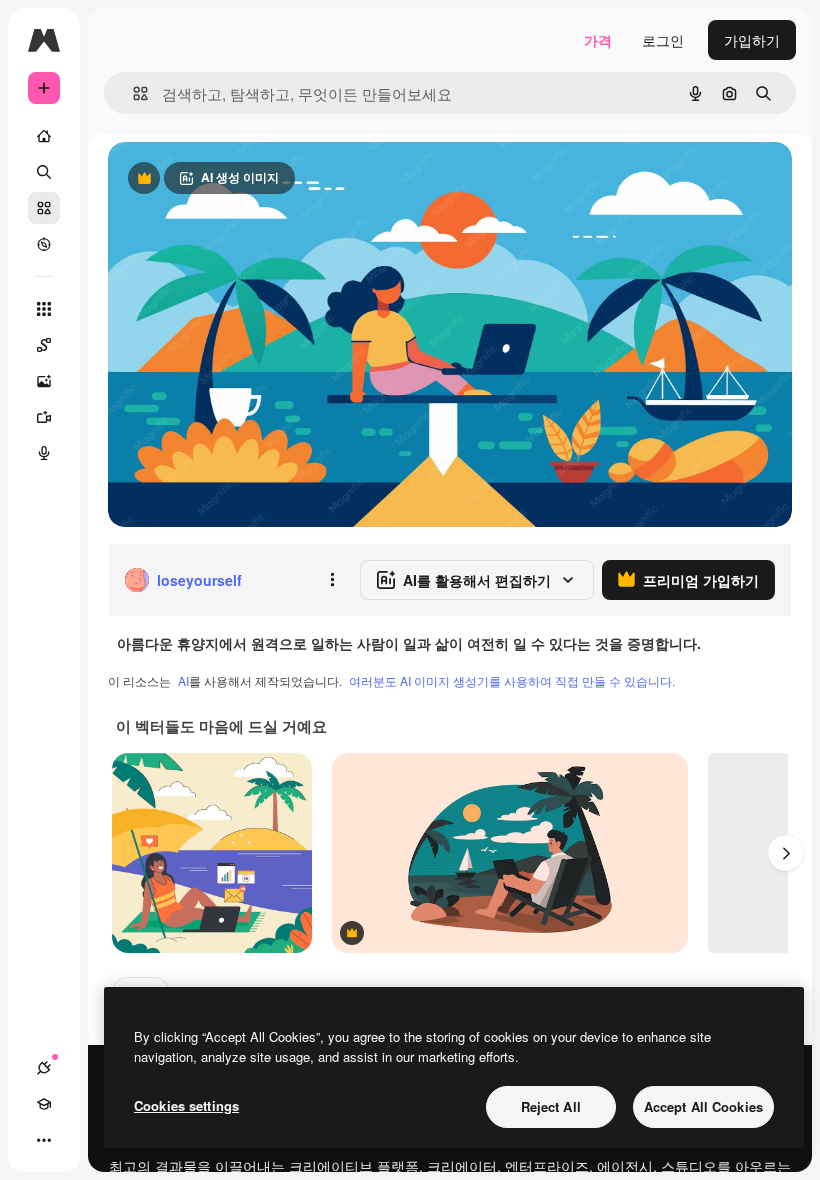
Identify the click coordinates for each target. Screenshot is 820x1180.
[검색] (44, 172)
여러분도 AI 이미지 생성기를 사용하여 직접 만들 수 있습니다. (512, 680)
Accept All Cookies (703, 1106)
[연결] (44, 1068)
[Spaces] (44, 345)
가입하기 (752, 40)
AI (183, 680)
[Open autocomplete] (132, 93)
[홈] (44, 136)
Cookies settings (186, 1105)
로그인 (663, 40)
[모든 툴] (44, 309)
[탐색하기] (44, 244)
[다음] (786, 853)
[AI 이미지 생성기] (44, 381)
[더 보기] (44, 1140)
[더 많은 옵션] (332, 580)
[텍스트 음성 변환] (44, 453)
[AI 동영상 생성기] (44, 417)
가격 (598, 40)
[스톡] (44, 208)
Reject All (551, 1106)
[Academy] (44, 1104)
